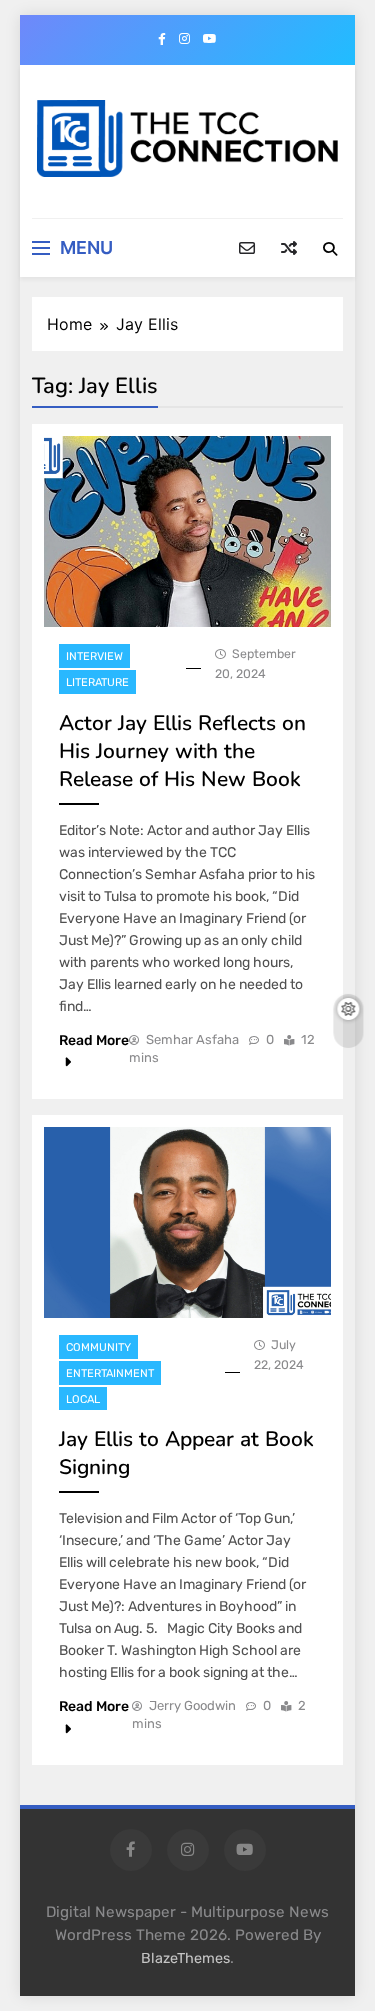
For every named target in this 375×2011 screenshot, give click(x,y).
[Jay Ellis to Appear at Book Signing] (187, 1222)
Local (83, 1399)
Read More (94, 1040)
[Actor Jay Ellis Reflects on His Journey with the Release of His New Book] (187, 531)
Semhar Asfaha (192, 1039)
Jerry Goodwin (192, 1705)
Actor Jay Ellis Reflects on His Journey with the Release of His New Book (182, 751)
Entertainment (110, 1373)
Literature (97, 682)
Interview (94, 656)
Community (98, 1347)
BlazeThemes (185, 1958)
